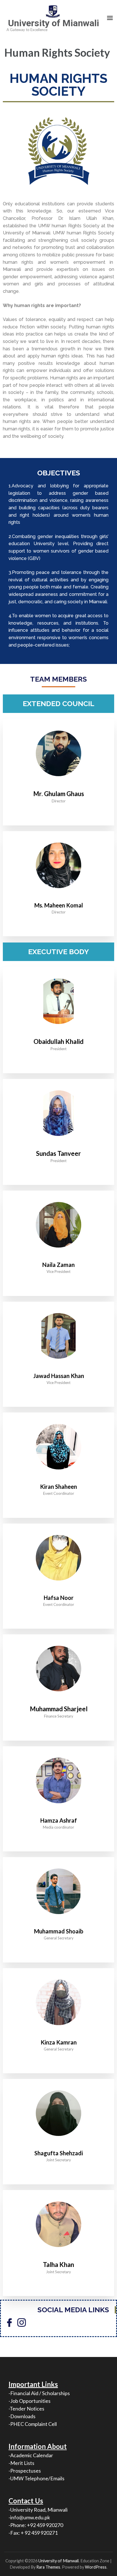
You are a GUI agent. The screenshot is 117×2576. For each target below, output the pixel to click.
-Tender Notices (26, 2409)
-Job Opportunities (30, 2401)
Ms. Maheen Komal (59, 905)
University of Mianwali (54, 23)
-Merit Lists (21, 2463)
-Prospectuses (25, 2471)
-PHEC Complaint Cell (33, 2424)
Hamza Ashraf (59, 1820)
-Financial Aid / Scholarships (39, 2393)
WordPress (96, 2567)
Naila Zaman (58, 1265)
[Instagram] (22, 2322)
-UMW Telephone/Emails (36, 2478)
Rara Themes (48, 2567)
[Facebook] (9, 2322)
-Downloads (22, 2416)
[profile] (58, 897)
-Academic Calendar (31, 2455)
